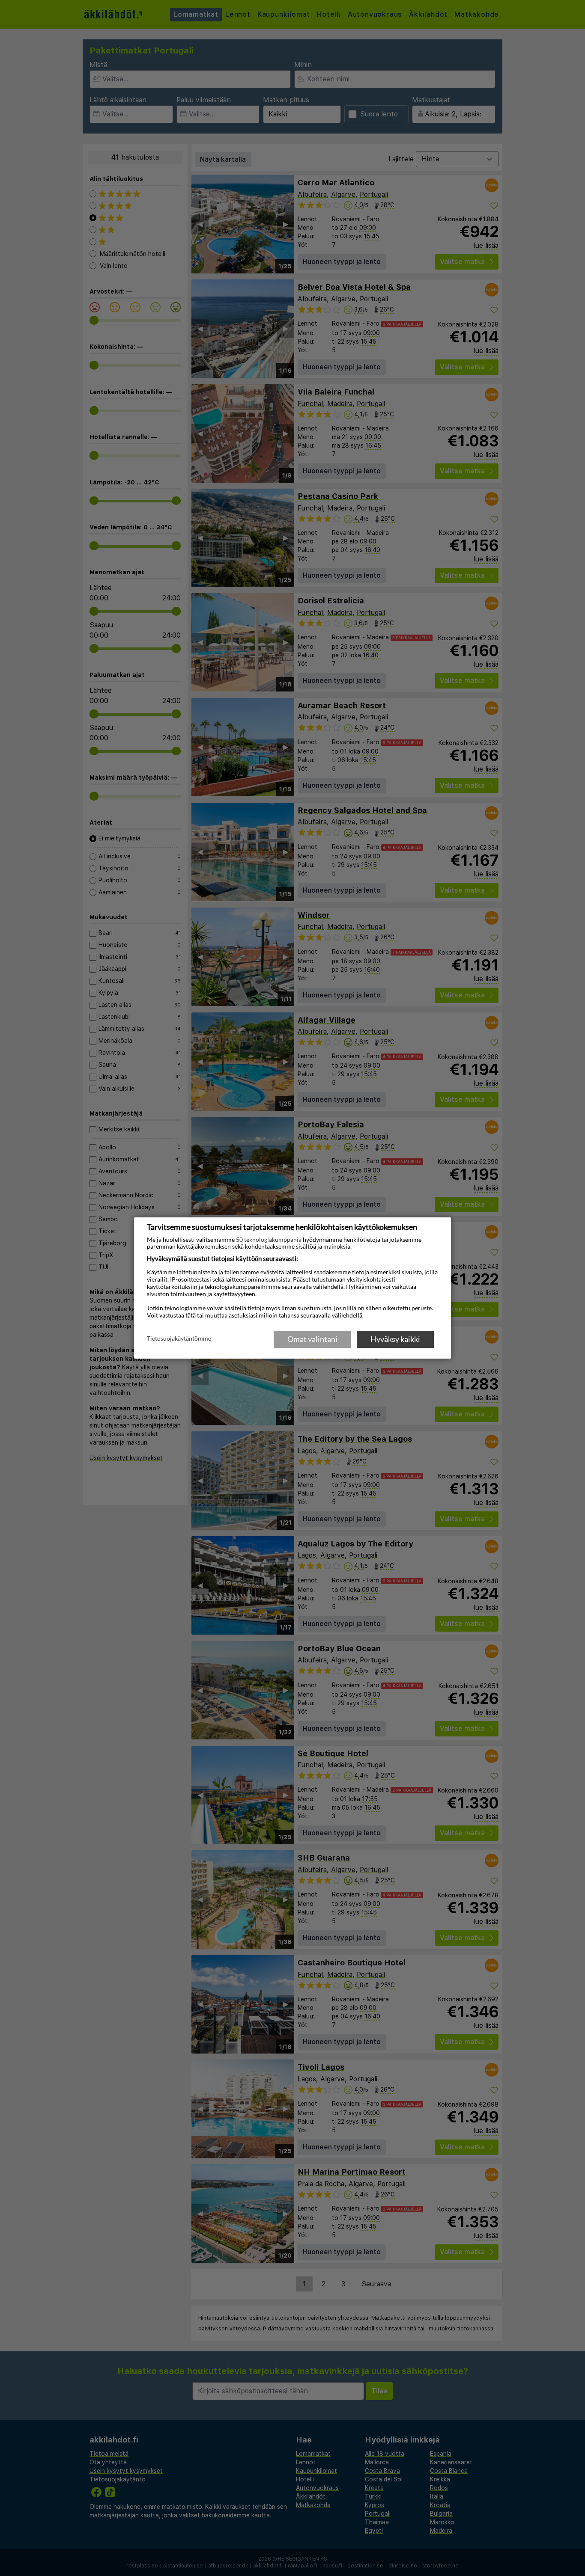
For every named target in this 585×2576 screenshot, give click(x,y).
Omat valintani (312, 1339)
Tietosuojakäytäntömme (179, 1338)
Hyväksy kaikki (395, 1339)
